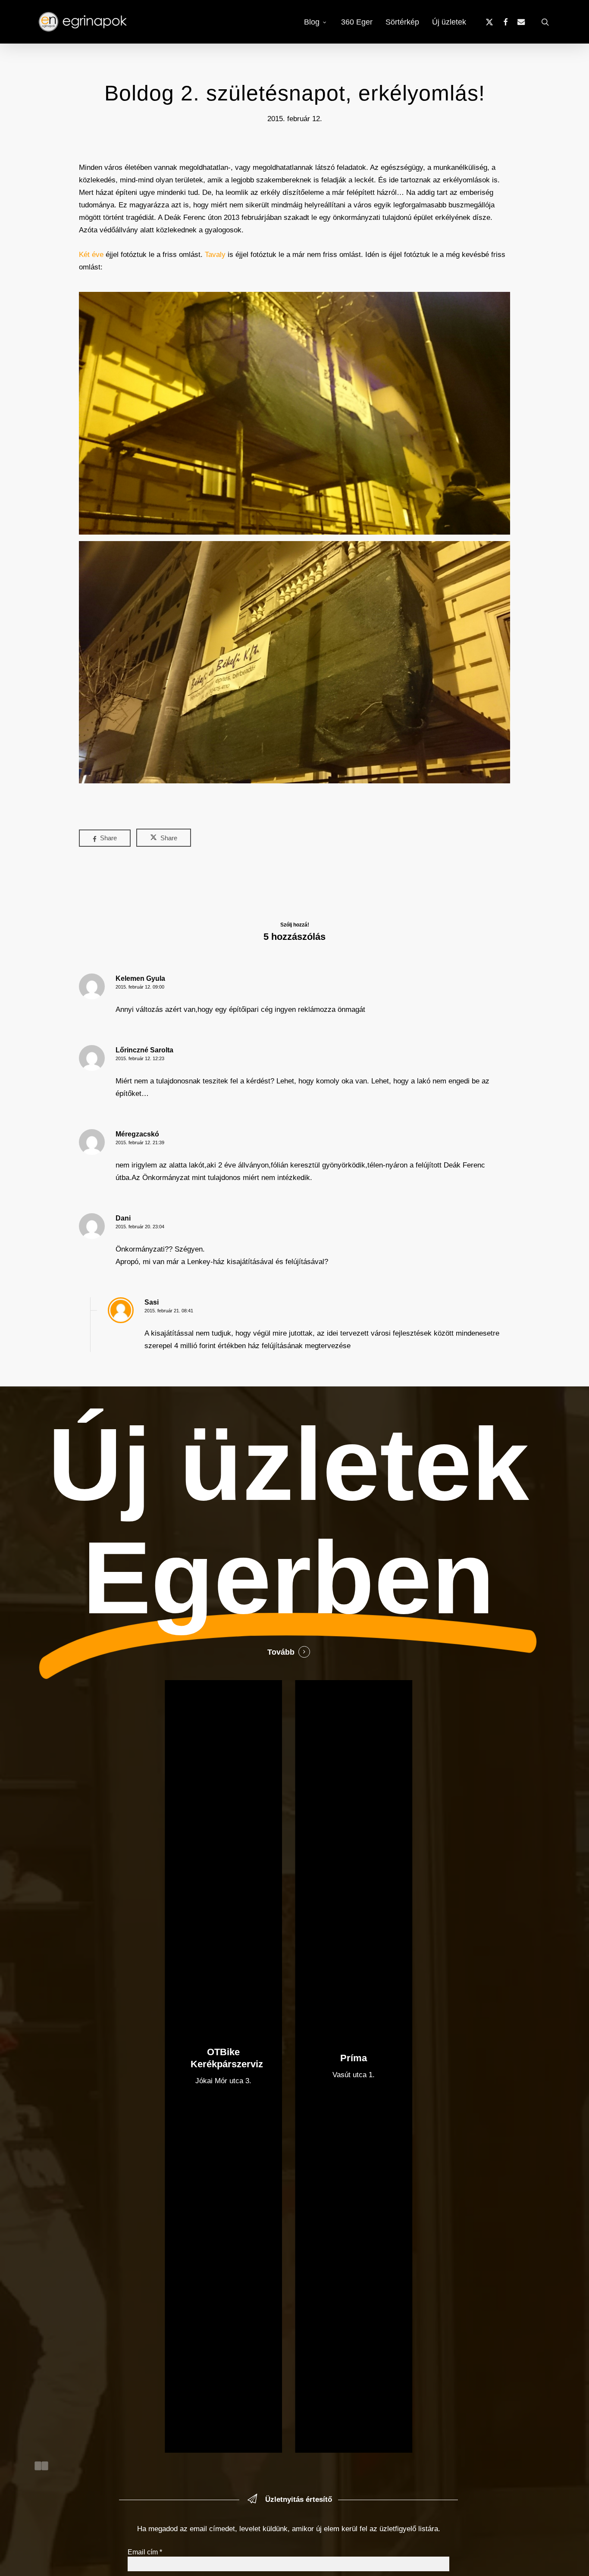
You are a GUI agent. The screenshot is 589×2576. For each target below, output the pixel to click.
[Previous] (38, 2466)
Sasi (152, 1302)
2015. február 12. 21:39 (140, 1142)
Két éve (91, 255)
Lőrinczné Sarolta (144, 1050)
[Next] (45, 2466)
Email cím (145, 2552)
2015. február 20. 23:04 (140, 1227)
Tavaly (215, 255)
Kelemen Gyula (140, 978)
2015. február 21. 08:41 (169, 1311)
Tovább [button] (281, 1652)
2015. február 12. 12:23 (140, 1058)
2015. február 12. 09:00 (140, 987)
